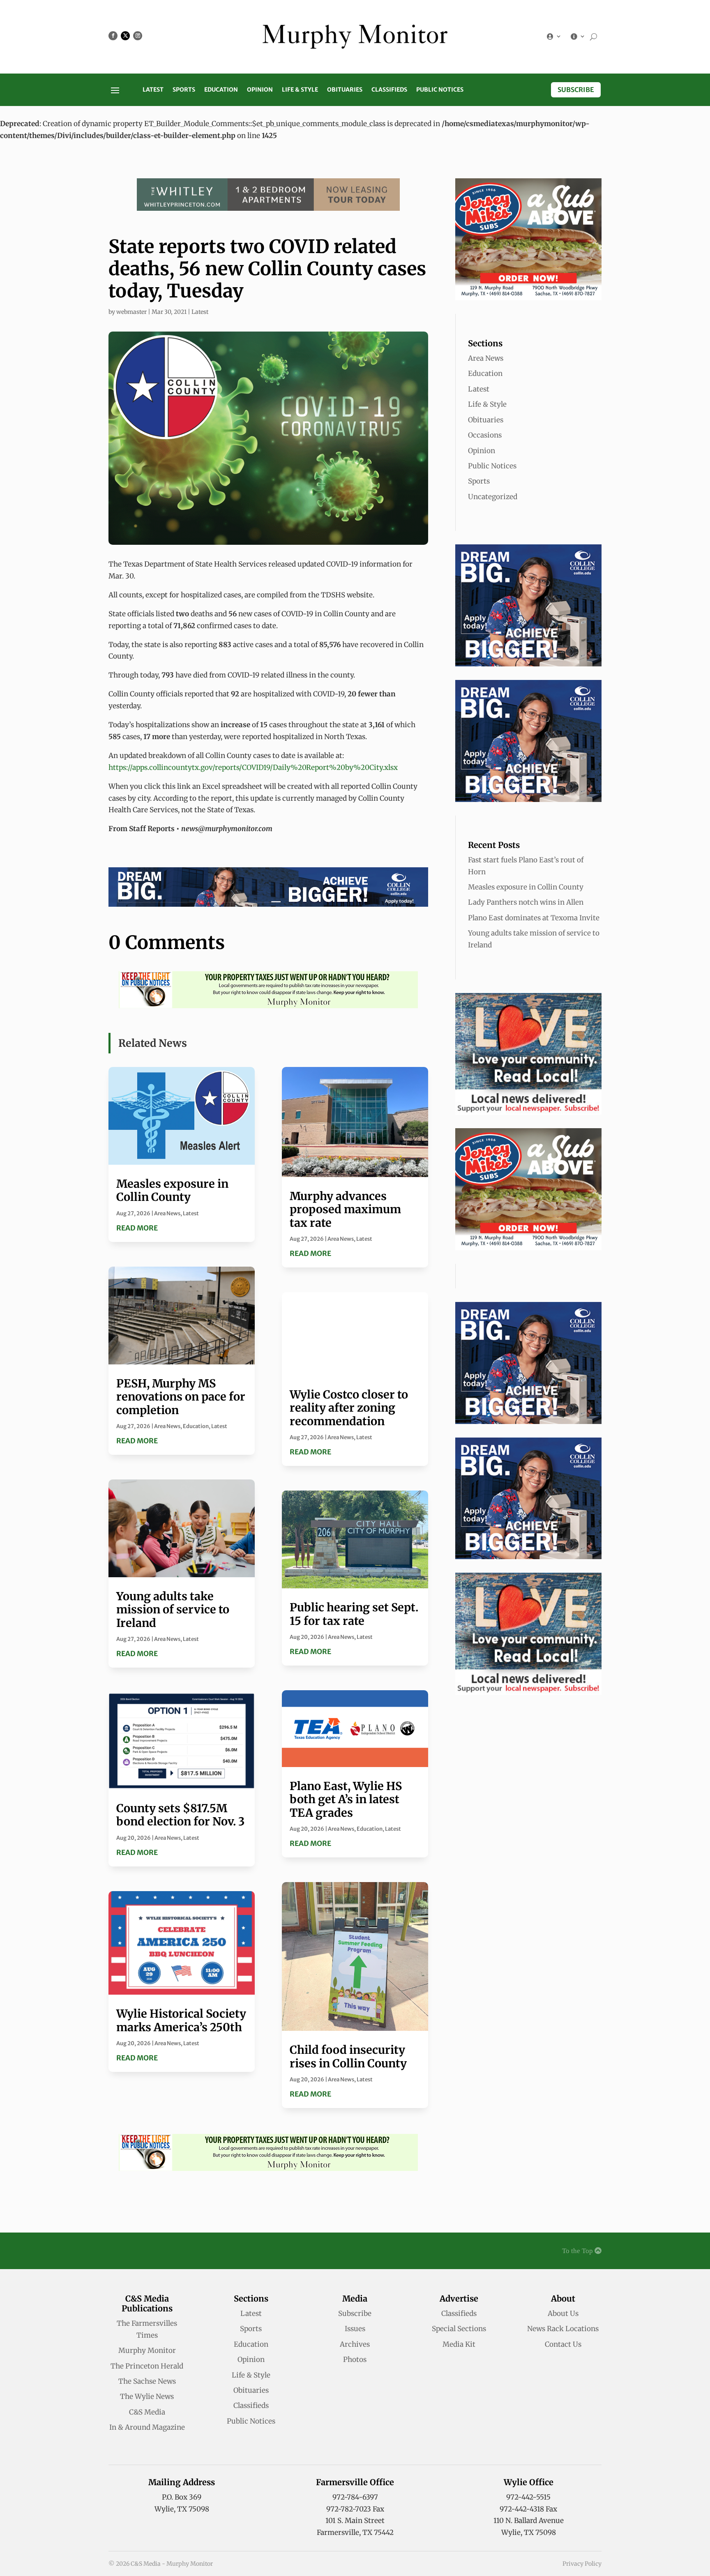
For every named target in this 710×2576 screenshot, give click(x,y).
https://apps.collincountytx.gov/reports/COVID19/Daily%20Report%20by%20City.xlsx (253, 767)
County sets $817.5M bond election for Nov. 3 (180, 1815)
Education (221, 90)
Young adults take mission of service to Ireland (173, 1609)
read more (137, 1228)
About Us (563, 2313)
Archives (355, 2344)
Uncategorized (493, 497)
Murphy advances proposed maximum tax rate (345, 1209)
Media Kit (459, 2344)
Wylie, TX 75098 (182, 2509)
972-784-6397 (355, 2497)
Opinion (260, 90)
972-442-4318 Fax (528, 2509)
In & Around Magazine (147, 2427)
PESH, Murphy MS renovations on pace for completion (181, 1397)
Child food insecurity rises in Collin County (348, 2056)
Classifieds (389, 90)
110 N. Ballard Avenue (529, 2521)
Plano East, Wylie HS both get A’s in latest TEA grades (346, 1799)
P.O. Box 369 (182, 2497)
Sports (184, 90)
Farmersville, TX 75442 (355, 2532)
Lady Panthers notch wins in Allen (526, 902)
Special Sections (459, 2329)
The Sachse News (147, 2381)
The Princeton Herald (147, 2366)
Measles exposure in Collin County (172, 1190)
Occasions (485, 435)
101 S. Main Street (355, 2521)
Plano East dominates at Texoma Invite (534, 918)
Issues (355, 2329)
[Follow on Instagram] (138, 36)
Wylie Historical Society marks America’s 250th (181, 2020)
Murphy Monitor (147, 2350)
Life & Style (300, 90)
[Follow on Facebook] (113, 36)
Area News (167, 1213)
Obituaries (345, 90)
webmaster (131, 312)
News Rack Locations (563, 2329)
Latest (153, 90)
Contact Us (563, 2344)
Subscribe (576, 90)
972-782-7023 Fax (355, 2509)
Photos (355, 2359)
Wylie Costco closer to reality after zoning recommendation (349, 1408)
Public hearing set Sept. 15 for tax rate (354, 1614)
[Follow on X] (125, 36)
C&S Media (147, 2412)
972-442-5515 (528, 2497)
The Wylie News (147, 2396)
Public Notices (440, 90)
